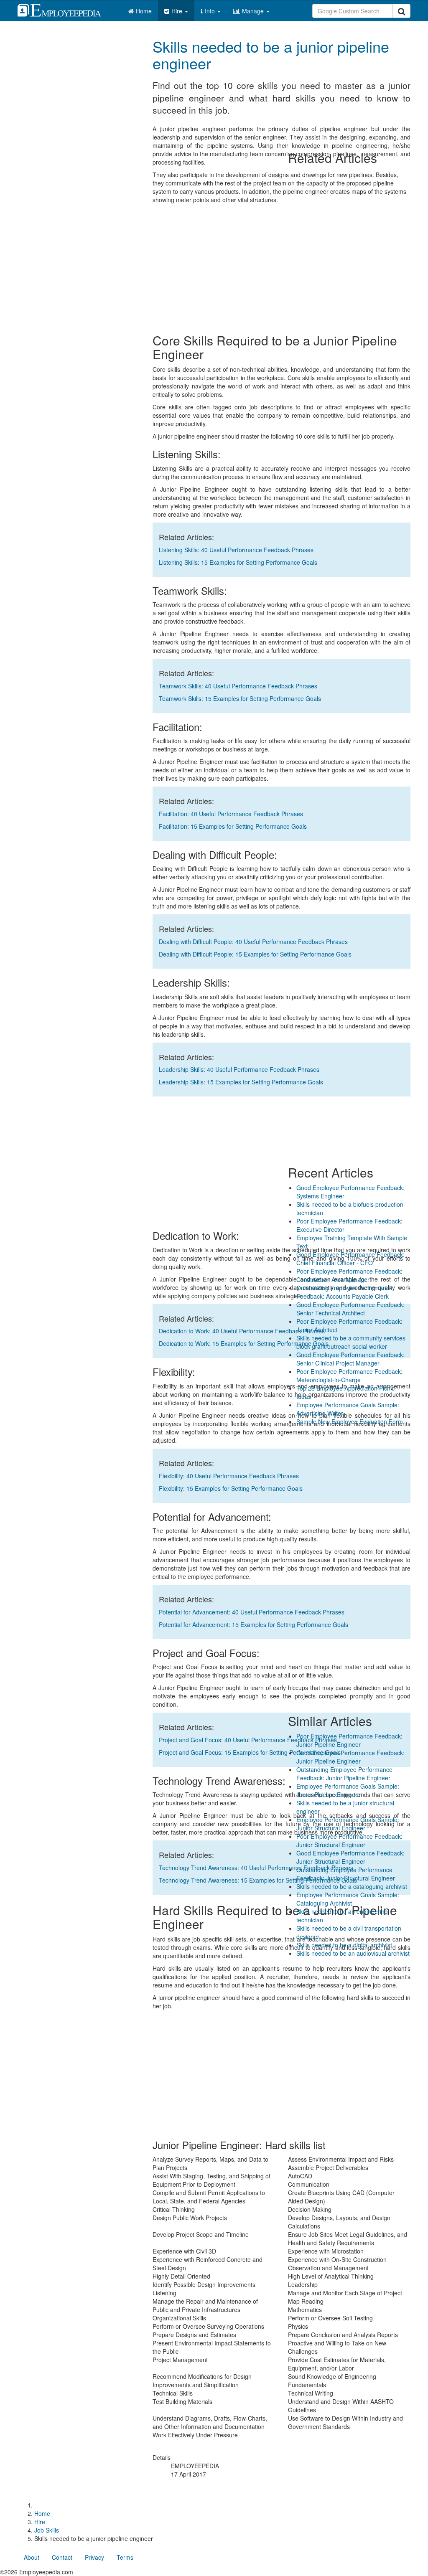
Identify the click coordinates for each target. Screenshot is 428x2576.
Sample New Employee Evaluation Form (350, 1421)
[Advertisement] (349, 82)
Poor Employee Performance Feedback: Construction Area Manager (349, 1275)
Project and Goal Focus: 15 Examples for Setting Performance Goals (250, 1752)
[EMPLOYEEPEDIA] (66, 9)
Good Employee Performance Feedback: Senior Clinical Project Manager (350, 1359)
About (32, 2557)
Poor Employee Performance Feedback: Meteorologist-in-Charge (349, 1376)
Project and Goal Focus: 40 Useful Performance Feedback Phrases (248, 1740)
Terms (125, 2557)
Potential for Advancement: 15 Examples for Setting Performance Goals (253, 1624)
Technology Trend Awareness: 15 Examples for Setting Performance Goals (258, 1880)
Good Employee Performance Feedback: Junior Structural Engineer (350, 1857)
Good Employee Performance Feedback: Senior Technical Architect (350, 1309)
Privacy (94, 2557)
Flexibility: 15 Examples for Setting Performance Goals (231, 1488)
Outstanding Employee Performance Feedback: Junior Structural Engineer (346, 1874)
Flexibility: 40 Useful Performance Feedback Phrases (229, 1476)
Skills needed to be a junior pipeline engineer (271, 55)
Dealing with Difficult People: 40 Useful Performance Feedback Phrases (253, 942)
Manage (254, 11)
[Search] (401, 11)
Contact (62, 2557)
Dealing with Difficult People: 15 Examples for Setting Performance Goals (255, 954)
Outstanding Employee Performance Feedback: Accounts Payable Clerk (344, 1292)
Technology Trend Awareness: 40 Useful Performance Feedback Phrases (256, 1868)
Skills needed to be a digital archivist (344, 1945)
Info (211, 11)
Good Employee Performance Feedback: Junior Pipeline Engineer (350, 1757)
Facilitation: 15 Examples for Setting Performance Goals (233, 826)
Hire (178, 11)
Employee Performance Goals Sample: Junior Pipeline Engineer (348, 1790)
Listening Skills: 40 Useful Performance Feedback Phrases (236, 550)
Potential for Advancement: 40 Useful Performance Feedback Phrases (252, 1612)
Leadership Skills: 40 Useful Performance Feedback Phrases (239, 1069)
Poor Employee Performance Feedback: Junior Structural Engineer (349, 1840)
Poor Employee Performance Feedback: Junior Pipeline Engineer (349, 1740)
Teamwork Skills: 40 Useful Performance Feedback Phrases (238, 686)
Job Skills (47, 2530)
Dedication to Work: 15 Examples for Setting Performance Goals (244, 1343)
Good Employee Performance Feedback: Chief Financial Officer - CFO (350, 1259)
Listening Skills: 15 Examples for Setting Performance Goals (238, 562)
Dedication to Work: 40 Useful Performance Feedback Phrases (242, 1331)
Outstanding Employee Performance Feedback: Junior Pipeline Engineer (344, 1774)
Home (144, 11)
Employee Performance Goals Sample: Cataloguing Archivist (348, 1899)
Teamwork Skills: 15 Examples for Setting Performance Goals (240, 698)
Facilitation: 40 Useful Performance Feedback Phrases (231, 814)
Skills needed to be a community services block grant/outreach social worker (351, 1342)
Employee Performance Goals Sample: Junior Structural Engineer (348, 1824)
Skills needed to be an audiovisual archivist (353, 1953)
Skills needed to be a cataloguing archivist (352, 1886)
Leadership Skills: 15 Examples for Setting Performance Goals (241, 1082)
